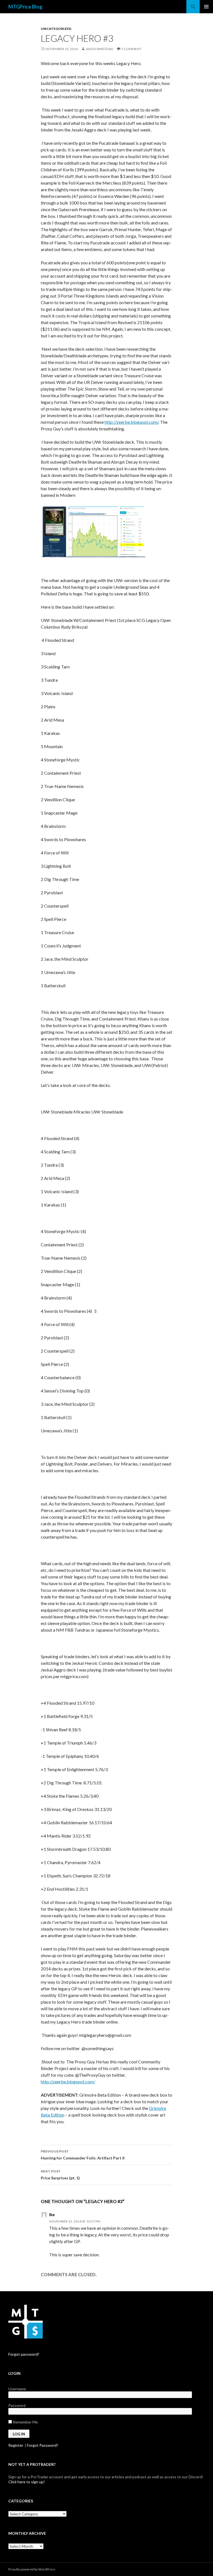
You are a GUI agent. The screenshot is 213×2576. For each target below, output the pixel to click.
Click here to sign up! (27, 2482)
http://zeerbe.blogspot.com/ (131, 422)
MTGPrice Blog (25, 7)
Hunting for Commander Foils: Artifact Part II (83, 2155)
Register (16, 2445)
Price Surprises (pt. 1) (60, 2175)
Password (17, 2405)
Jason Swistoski (99, 49)
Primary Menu (206, 7)
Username (17, 2389)
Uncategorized (56, 29)
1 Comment (131, 49)
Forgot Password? (43, 2445)
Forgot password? (24, 2354)
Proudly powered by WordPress (32, 2569)
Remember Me (25, 2422)
